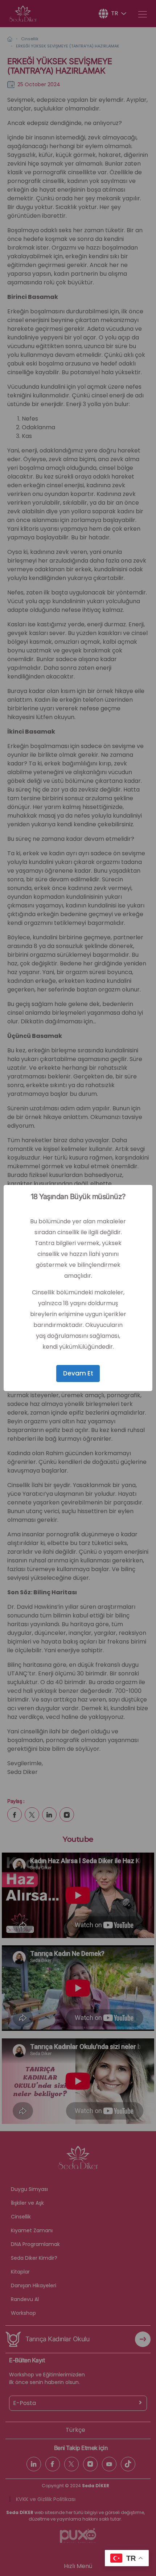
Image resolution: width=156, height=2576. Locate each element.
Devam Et (78, 1373)
